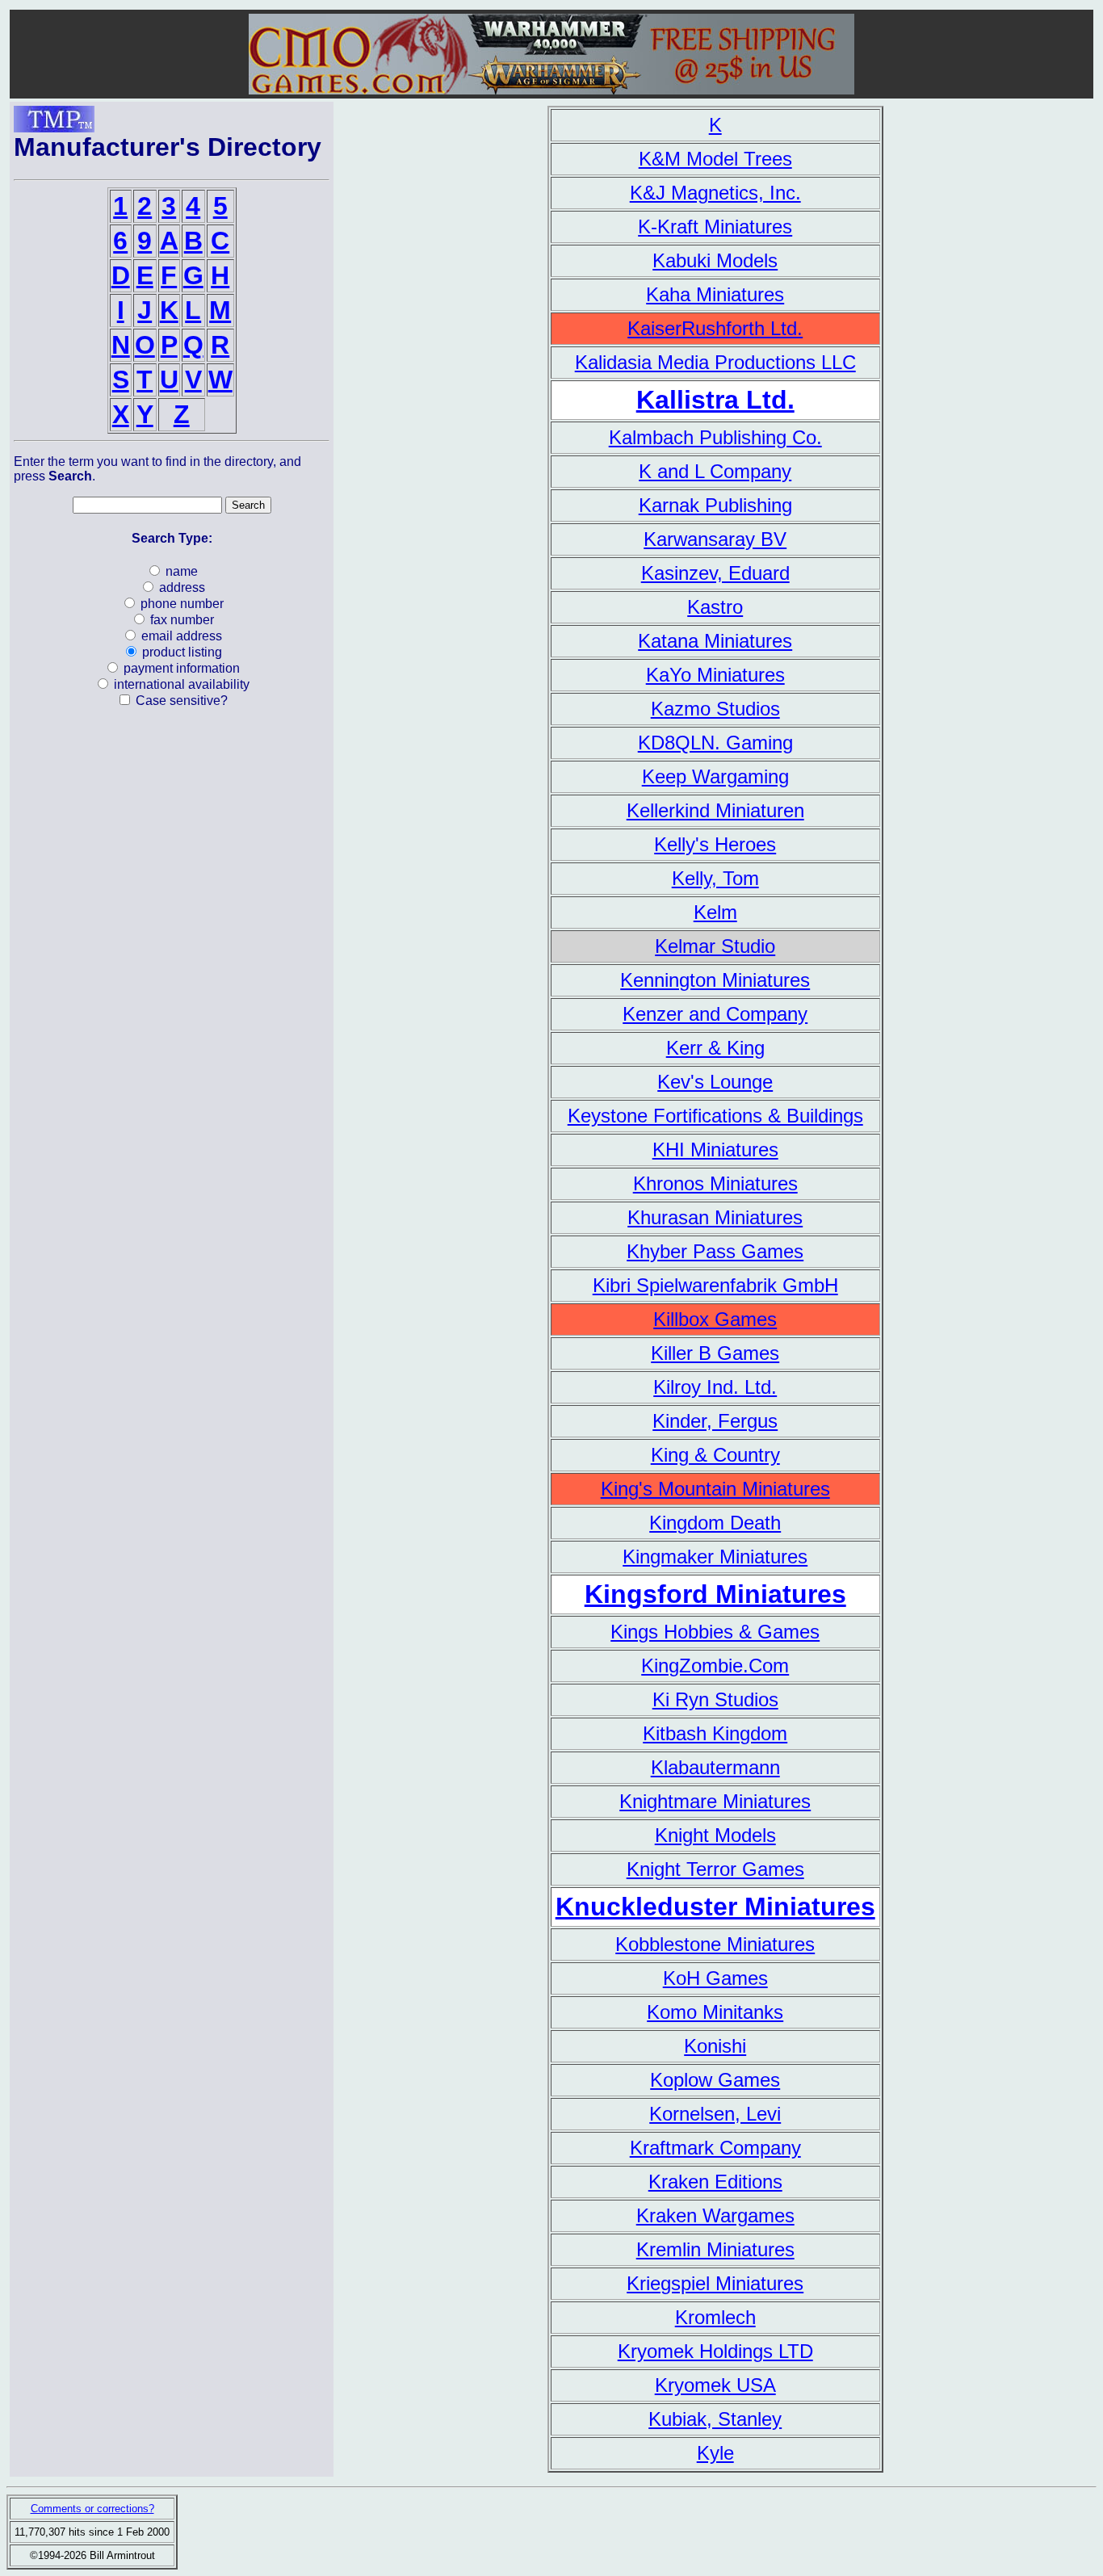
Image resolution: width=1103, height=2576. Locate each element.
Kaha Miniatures (715, 294)
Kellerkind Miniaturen (715, 810)
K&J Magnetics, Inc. (715, 193)
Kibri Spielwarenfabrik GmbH (715, 1285)
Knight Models (715, 1835)
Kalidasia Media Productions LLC (715, 362)
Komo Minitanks (715, 2012)
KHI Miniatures (715, 1150)
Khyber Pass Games (715, 1251)
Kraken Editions (715, 2182)
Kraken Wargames (715, 2215)
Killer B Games (715, 1353)
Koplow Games (715, 2080)
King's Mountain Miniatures (715, 1489)
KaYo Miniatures (715, 675)
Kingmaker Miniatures (715, 1557)
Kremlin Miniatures (715, 2249)
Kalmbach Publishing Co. (715, 437)
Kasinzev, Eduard (715, 573)
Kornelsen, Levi (715, 2114)
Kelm (715, 912)
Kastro (715, 607)
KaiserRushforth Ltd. (715, 328)
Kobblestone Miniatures (715, 1944)
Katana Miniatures (715, 641)
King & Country (715, 1455)
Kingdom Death (715, 1523)
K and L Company (715, 471)
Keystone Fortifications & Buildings (715, 1116)
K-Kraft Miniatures (715, 227)
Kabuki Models (715, 260)
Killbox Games (715, 1319)
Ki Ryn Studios (715, 1699)
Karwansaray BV (715, 539)
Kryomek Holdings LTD (715, 2351)
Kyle (715, 2453)
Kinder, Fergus (715, 1421)
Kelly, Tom (715, 878)
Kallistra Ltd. (715, 400)
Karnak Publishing (715, 505)
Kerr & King (715, 1048)
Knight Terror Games (715, 1869)
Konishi (715, 2046)
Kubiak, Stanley (715, 2419)
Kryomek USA (715, 2385)
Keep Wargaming (715, 776)
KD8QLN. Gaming (715, 743)
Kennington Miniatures (715, 980)
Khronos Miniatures (715, 1183)
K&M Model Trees (715, 159)
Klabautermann (715, 1767)
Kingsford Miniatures (715, 1594)
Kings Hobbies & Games (715, 1632)
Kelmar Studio (715, 946)
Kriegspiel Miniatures (715, 2283)
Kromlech (715, 2317)
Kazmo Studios (715, 709)
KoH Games (715, 1978)
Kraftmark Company (715, 2148)
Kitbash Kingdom (715, 1733)
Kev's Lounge (715, 1082)
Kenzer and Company (715, 1014)
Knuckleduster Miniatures (715, 1907)
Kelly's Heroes (715, 844)
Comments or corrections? (92, 2509)
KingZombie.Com (715, 1666)
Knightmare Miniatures (715, 1801)
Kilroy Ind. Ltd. (715, 1387)
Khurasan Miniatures (715, 1217)
